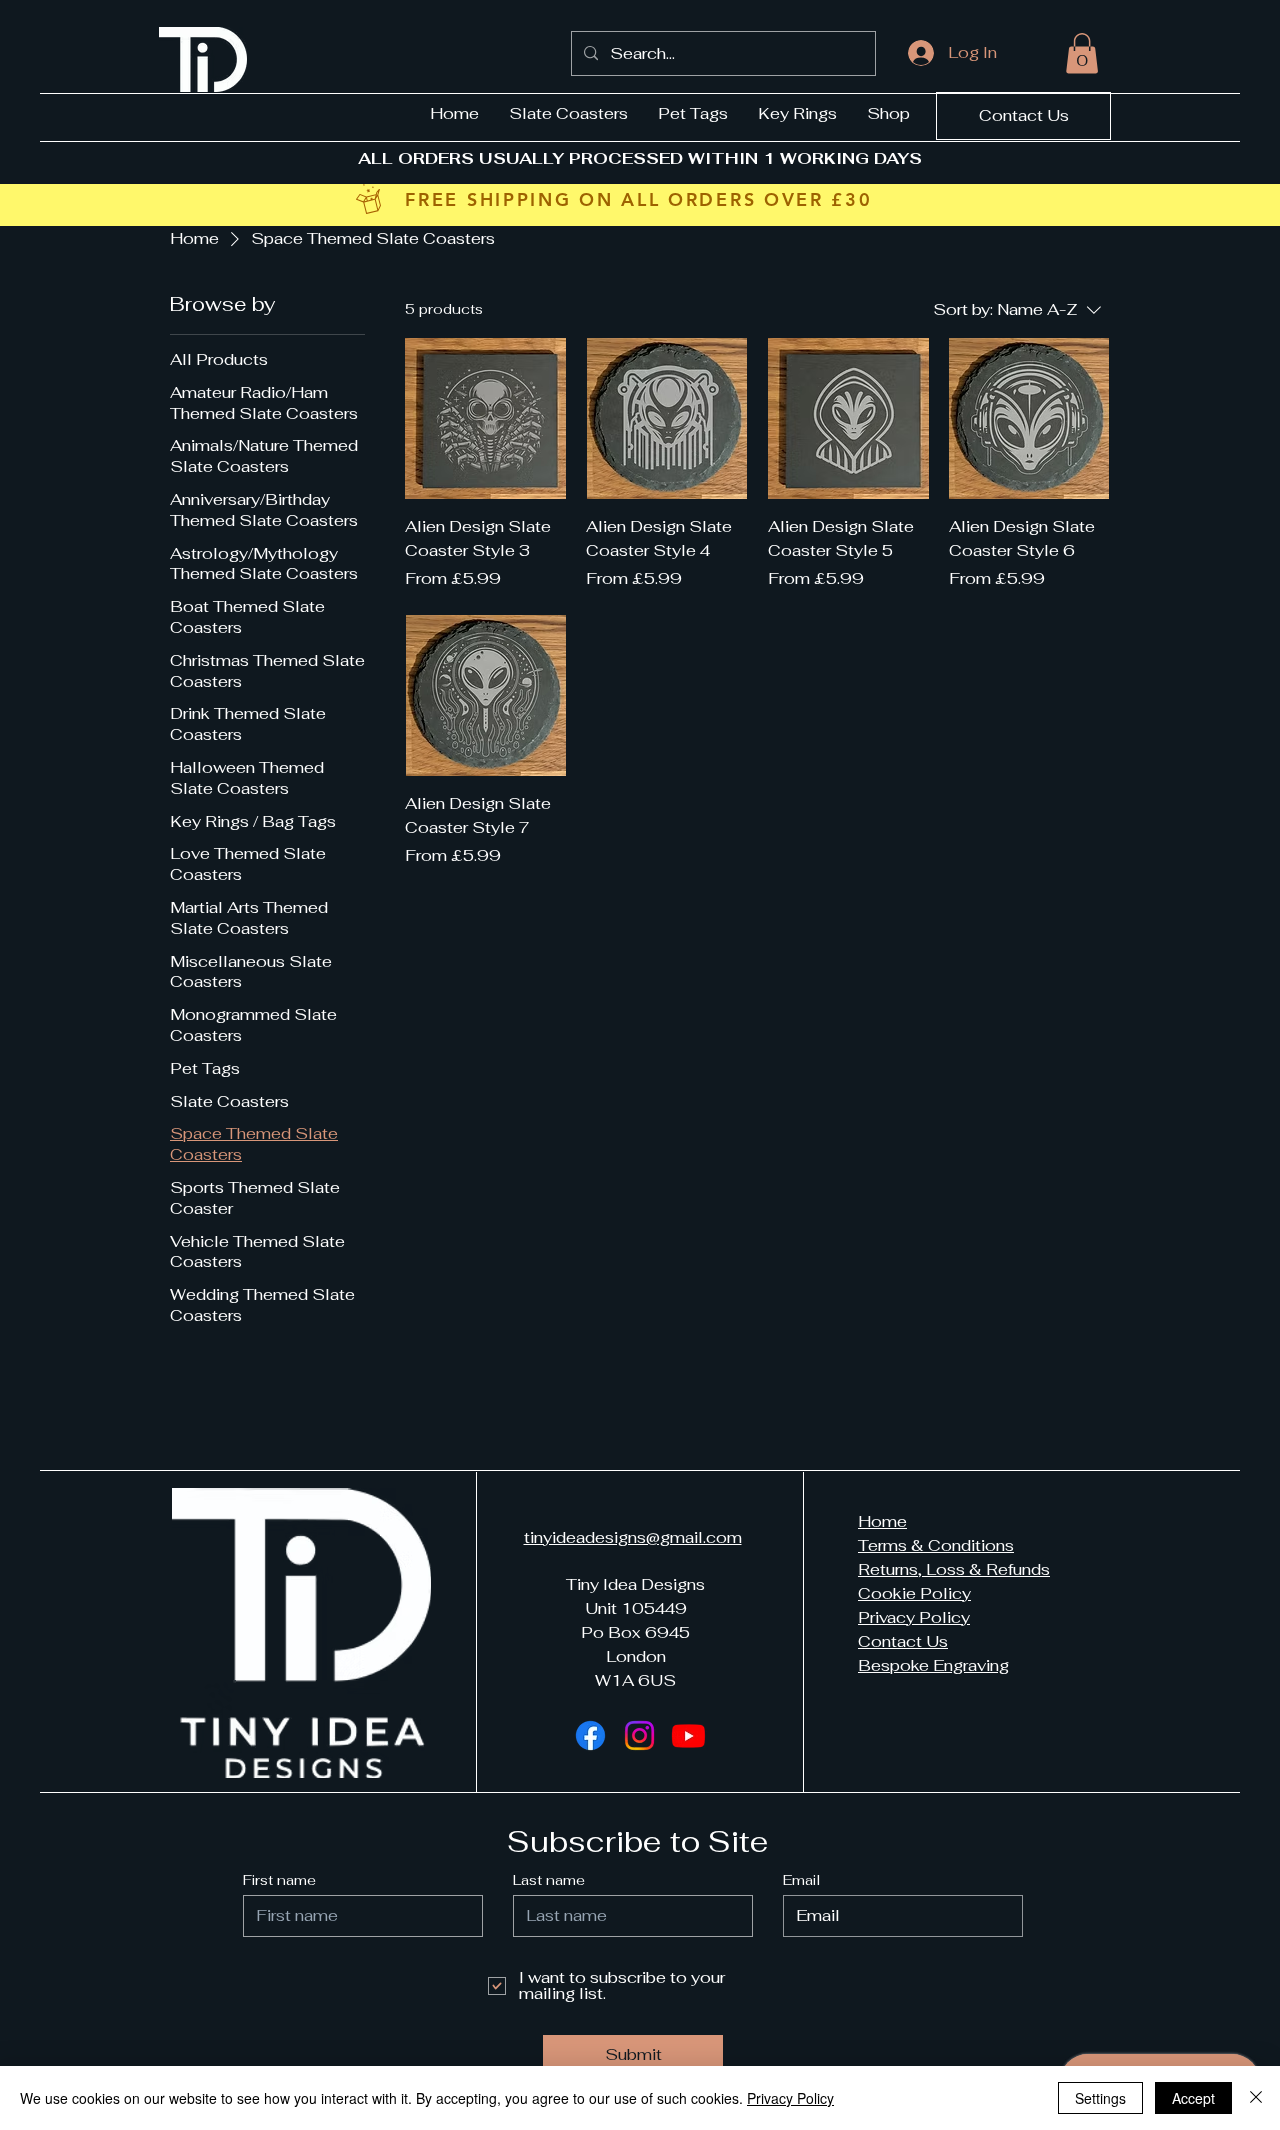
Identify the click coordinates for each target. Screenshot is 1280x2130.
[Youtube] (688, 1735)
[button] (1082, 53)
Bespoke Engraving (933, 1665)
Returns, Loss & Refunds (954, 1569)
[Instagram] (639, 1735)
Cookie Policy (914, 1593)
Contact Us (903, 1641)
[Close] (1256, 2098)
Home (882, 1521)
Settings (1100, 2098)
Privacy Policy (914, 1617)
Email (801, 1880)
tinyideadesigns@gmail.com (633, 1537)
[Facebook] (590, 1735)
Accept (1193, 2098)
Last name (549, 1880)
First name (279, 1880)
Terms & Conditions (936, 1545)
